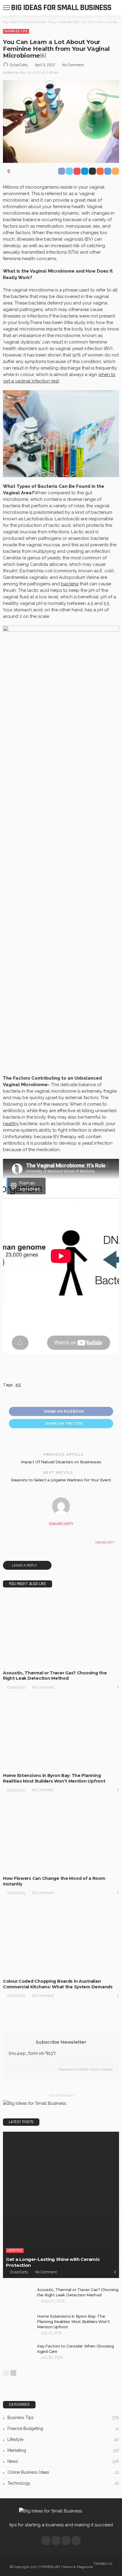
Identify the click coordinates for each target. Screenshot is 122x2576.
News (63, 2461)
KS (18, 1385)
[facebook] (46, 2541)
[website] (9, 1543)
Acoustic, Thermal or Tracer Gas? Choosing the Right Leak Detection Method (55, 1676)
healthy (11, 1124)
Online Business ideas (63, 2472)
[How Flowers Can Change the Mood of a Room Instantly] (61, 1836)
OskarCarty (19, 65)
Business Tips (16, 31)
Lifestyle (42, 1661)
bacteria (70, 584)
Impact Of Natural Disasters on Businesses (61, 1462)
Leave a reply (25, 1565)
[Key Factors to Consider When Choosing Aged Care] (18, 2353)
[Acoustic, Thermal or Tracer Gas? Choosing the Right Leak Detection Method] (61, 1631)
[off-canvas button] (7, 8)
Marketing (44, 1969)
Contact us (103, 2563)
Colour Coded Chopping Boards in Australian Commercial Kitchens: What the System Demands (58, 1984)
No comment (73, 65)
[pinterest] (66, 2541)
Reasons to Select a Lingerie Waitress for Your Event (61, 1480)
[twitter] (56, 2541)
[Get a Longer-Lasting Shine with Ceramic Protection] (61, 2205)
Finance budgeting (63, 2428)
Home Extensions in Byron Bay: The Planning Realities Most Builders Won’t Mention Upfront (54, 1778)
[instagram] (76, 2541)
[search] (114, 8)
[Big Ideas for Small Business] (50, 2511)
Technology (63, 2483)
